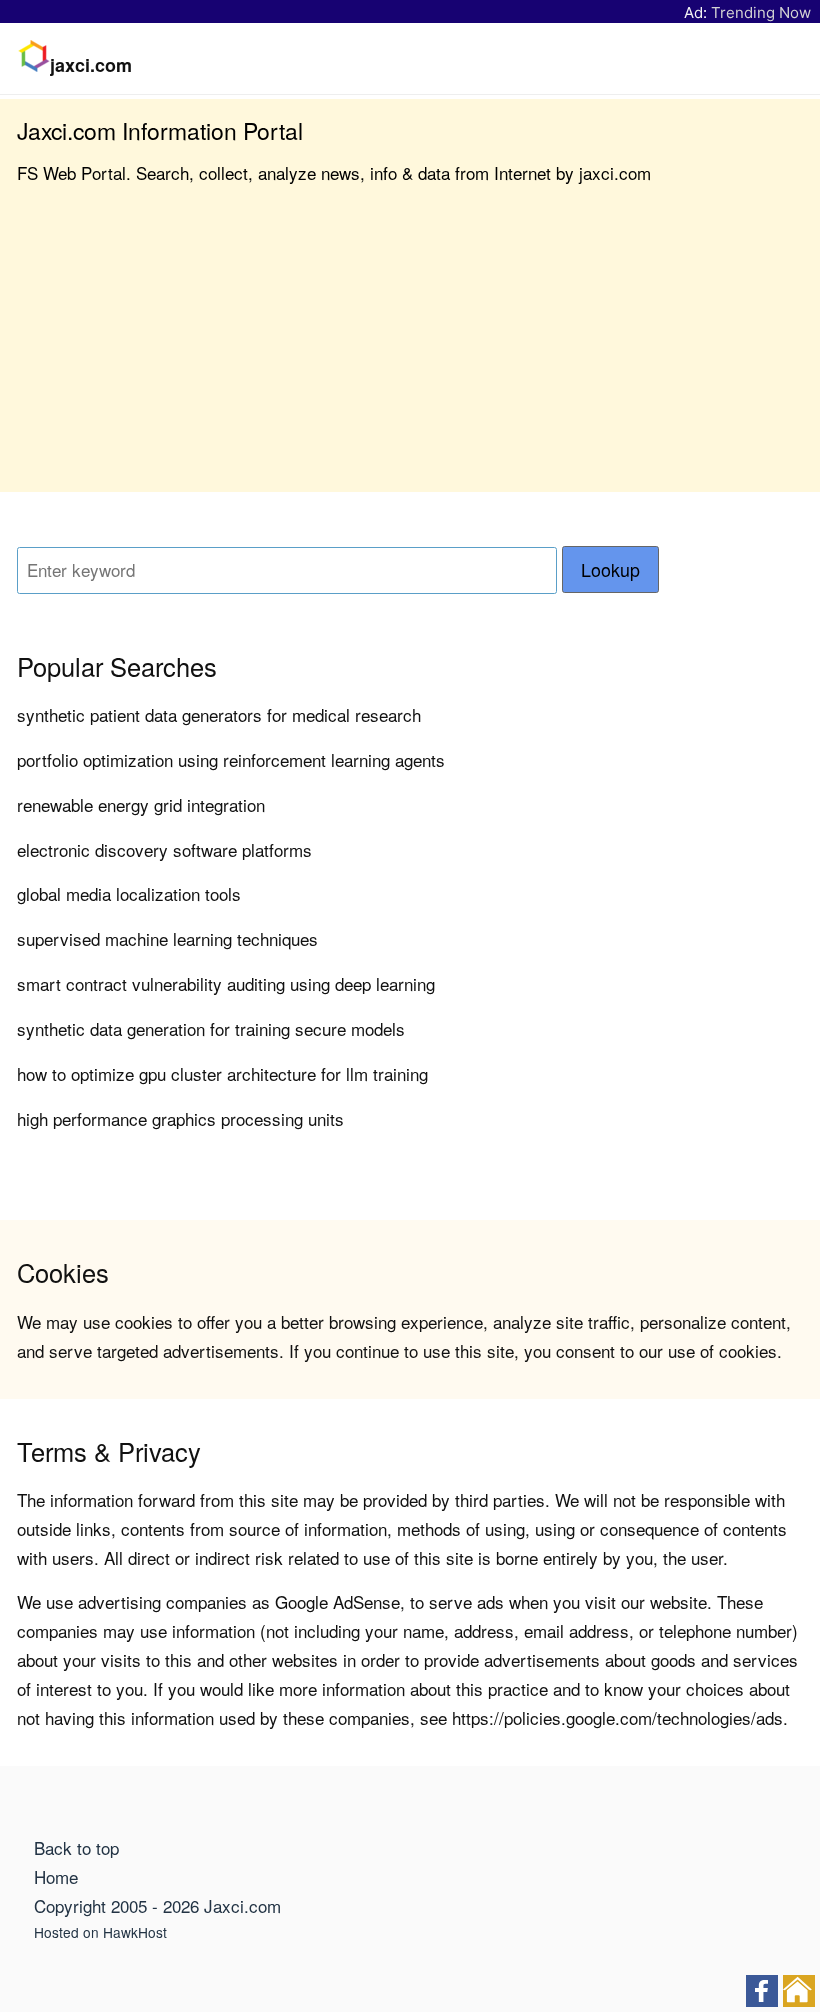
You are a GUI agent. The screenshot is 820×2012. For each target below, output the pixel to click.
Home (56, 1876)
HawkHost (135, 1932)
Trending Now (761, 12)
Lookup (610, 569)
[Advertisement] (410, 352)
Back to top (76, 1847)
